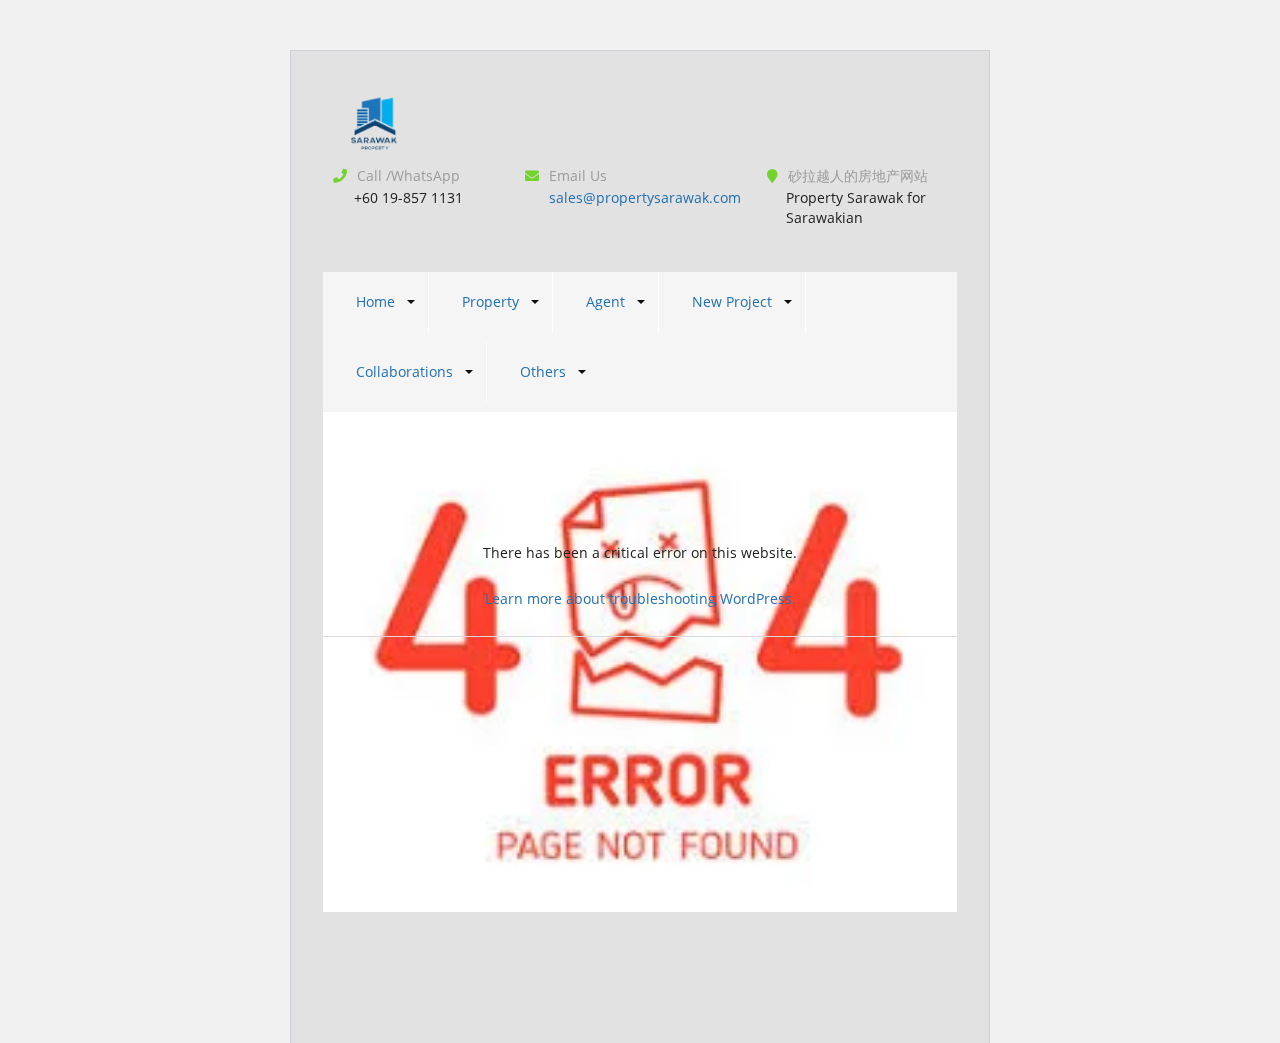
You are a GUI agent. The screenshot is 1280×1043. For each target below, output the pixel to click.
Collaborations (404, 371)
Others (543, 371)
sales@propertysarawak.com (645, 197)
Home (375, 301)
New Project (732, 301)
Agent (605, 301)
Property (490, 301)
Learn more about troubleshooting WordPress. (640, 598)
